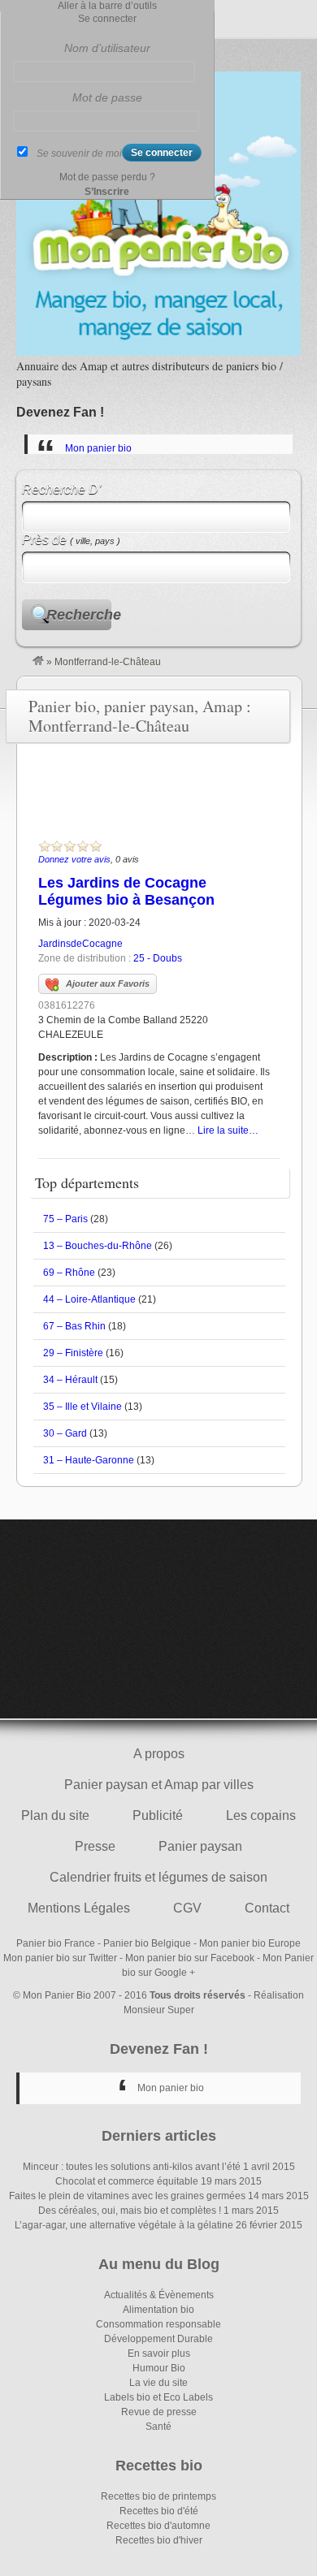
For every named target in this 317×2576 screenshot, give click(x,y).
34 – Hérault (70, 1380)
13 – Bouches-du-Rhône (98, 1246)
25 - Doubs (158, 958)
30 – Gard (65, 1433)
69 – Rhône (69, 1273)
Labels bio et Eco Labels (158, 2397)
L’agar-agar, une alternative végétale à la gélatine (124, 2225)
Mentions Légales (79, 1908)
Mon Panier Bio (57, 1995)
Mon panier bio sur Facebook (190, 1958)
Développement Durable (158, 2339)
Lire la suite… (228, 1130)
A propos (159, 1754)
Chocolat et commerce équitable (127, 2181)
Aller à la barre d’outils (107, 6)
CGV (187, 1908)
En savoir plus (159, 2353)
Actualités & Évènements (159, 2295)
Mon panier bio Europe (250, 1943)
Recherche (79, 615)
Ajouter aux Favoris (108, 983)
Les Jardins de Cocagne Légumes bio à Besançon (126, 891)
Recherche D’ (62, 489)
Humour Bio (159, 2368)
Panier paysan (200, 1846)
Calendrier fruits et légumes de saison (158, 1877)
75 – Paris (65, 1219)
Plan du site (55, 1815)
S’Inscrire (107, 192)
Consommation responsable (158, 2324)
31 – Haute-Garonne (89, 1460)
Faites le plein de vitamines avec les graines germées (127, 2196)
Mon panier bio (98, 448)
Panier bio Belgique (147, 1943)
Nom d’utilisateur (107, 48)
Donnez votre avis (74, 859)
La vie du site (158, 2383)
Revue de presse (159, 2412)
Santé (158, 2427)
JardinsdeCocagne (80, 944)
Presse (95, 1846)
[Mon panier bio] (38, 662)
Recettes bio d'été (159, 2511)
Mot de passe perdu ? (107, 177)
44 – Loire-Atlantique (89, 1299)
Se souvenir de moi (79, 153)
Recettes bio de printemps (158, 2496)
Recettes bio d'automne (158, 2526)
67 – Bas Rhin (74, 1326)
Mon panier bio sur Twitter (60, 1958)
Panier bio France (56, 1943)
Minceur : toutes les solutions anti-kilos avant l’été (132, 2167)
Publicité (158, 1815)
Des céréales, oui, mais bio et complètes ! (130, 2211)
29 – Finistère (73, 1353)
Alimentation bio (158, 2310)
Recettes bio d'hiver (159, 2540)
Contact (267, 1908)
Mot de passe (107, 97)
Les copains (261, 1815)
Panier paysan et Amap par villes (159, 1785)
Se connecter (107, 19)
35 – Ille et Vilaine (83, 1407)
